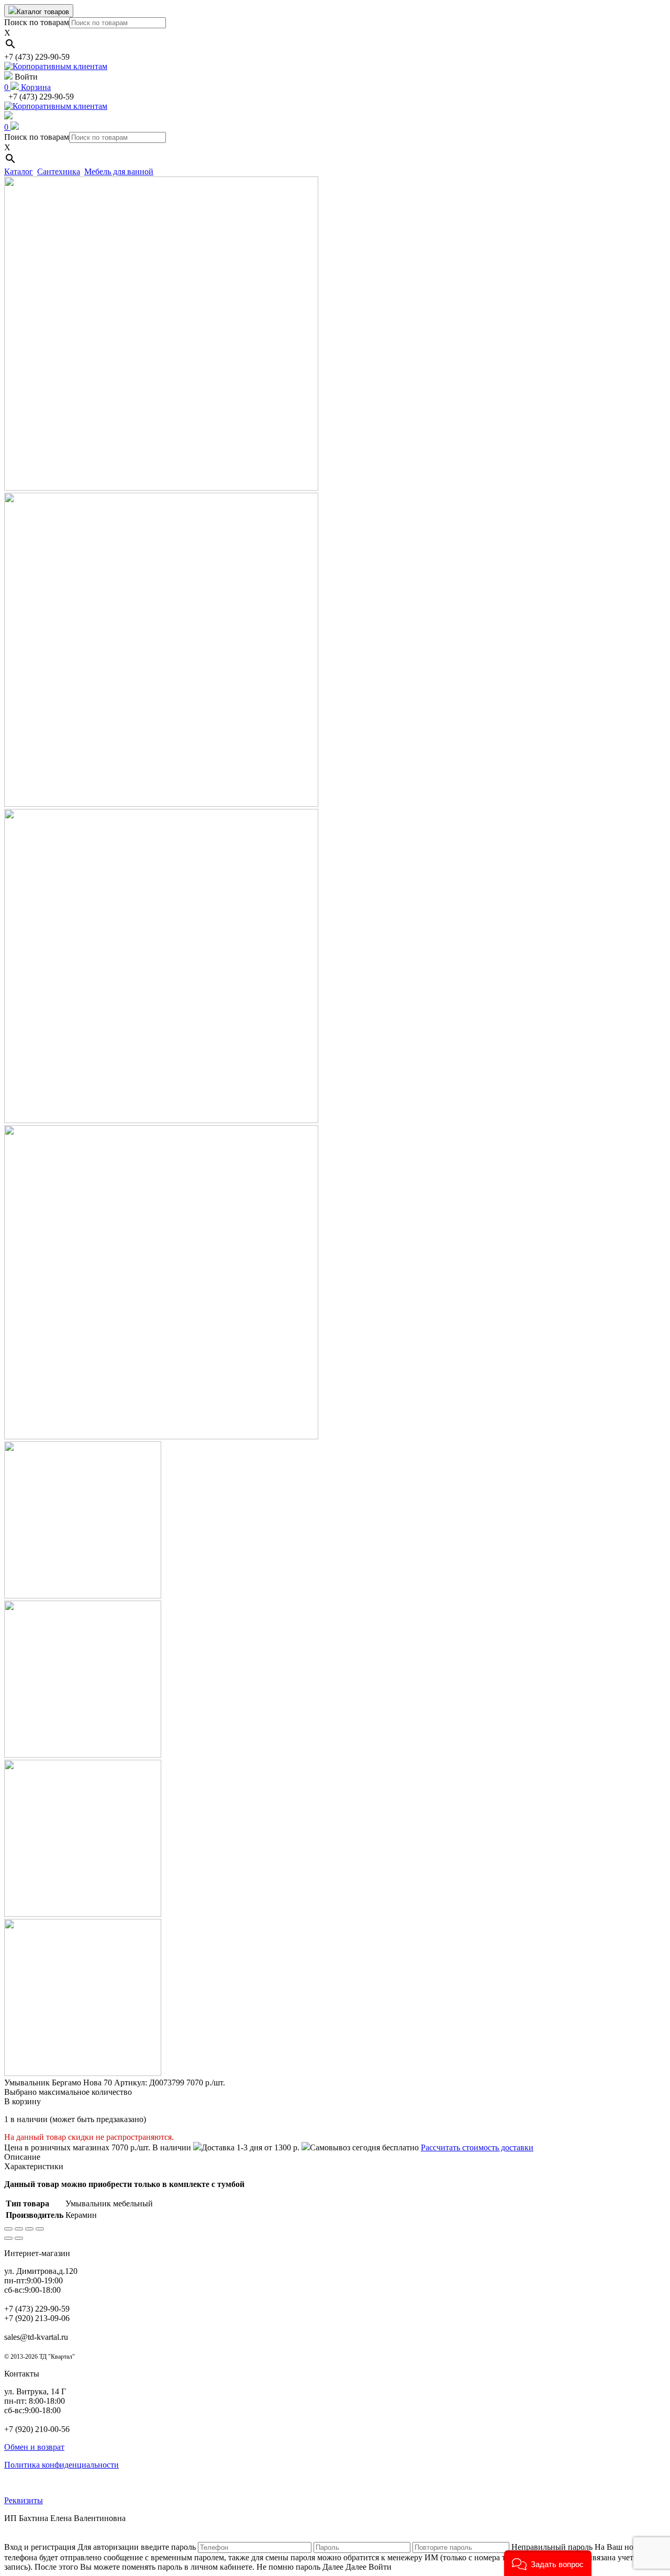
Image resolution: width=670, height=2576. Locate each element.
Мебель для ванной (119, 171)
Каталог (19, 171)
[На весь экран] (29, 2229)
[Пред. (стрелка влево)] (8, 2238)
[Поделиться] (19, 2229)
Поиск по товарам (37, 22)
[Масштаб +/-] (40, 2229)
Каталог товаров (43, 12)
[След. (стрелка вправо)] (19, 2238)
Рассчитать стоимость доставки (477, 2147)
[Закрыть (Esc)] (8, 2229)
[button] (548, 2563)
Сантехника (59, 171)
